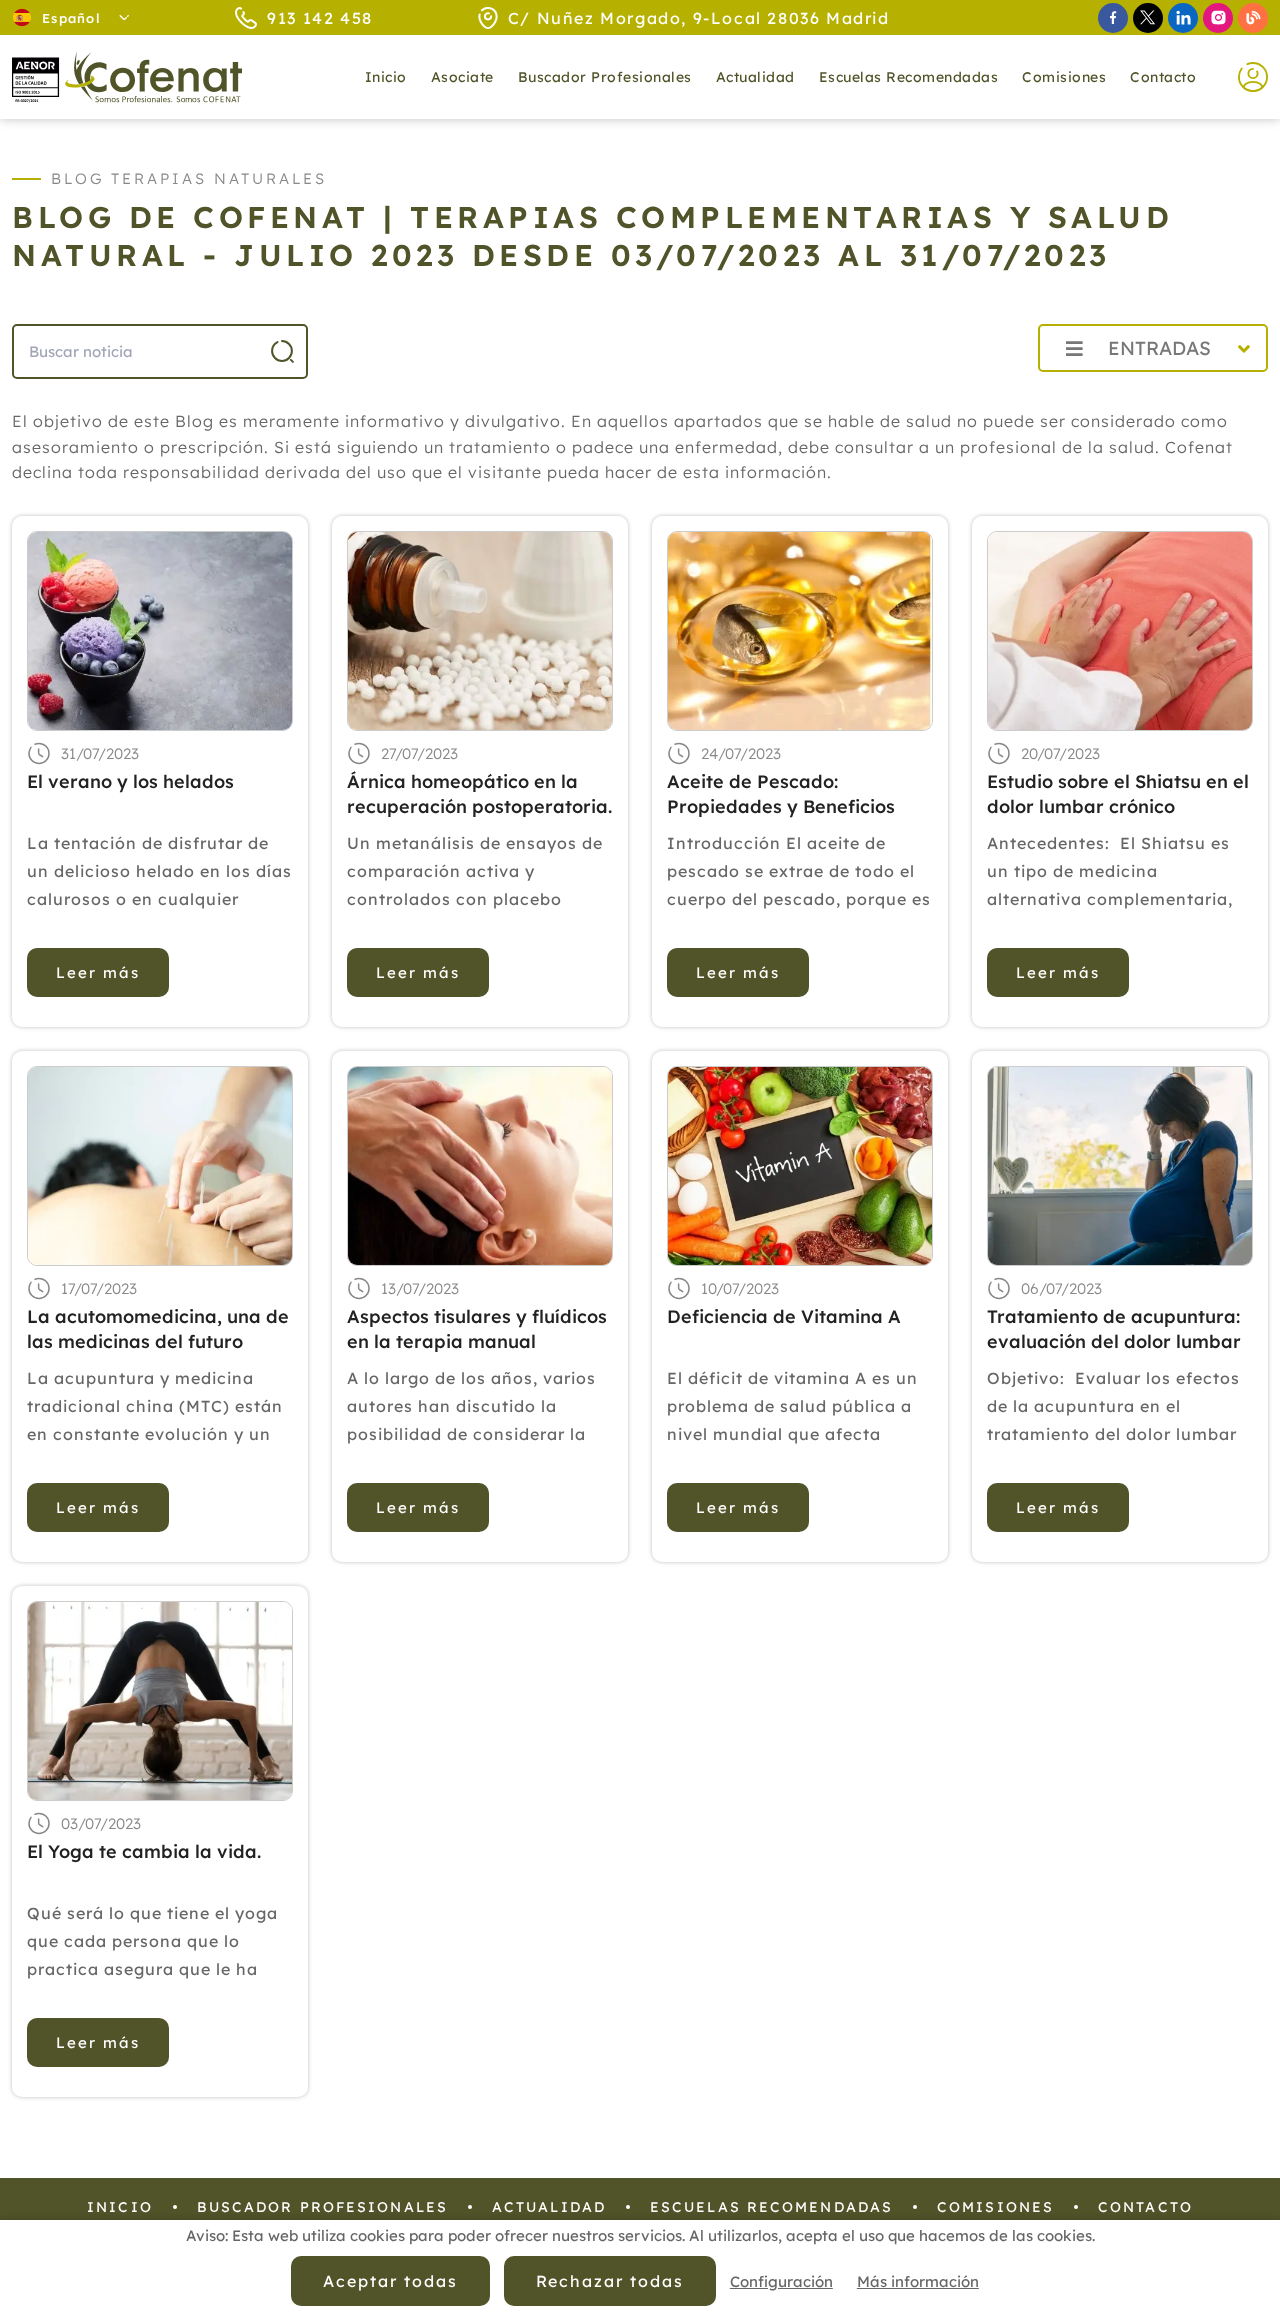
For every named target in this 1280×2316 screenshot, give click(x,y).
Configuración (781, 2281)
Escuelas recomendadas (909, 77)
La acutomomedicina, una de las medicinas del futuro (158, 1329)
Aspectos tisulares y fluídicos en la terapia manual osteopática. (477, 1329)
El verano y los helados (130, 781)
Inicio (386, 77)
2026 (974, 392)
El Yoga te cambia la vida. (144, 1851)
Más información (918, 2281)
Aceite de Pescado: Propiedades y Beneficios (781, 794)
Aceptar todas (390, 2281)
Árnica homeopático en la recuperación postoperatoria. (479, 794)
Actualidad (549, 2207)
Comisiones (1064, 77)
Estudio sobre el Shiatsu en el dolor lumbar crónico (1118, 794)
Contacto (1163, 77)
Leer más (98, 972)
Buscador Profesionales (605, 77)
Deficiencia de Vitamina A (784, 1316)
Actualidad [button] (755, 77)
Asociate (462, 77)
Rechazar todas (610, 2281)
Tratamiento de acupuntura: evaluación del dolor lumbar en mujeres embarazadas (1114, 1329)
